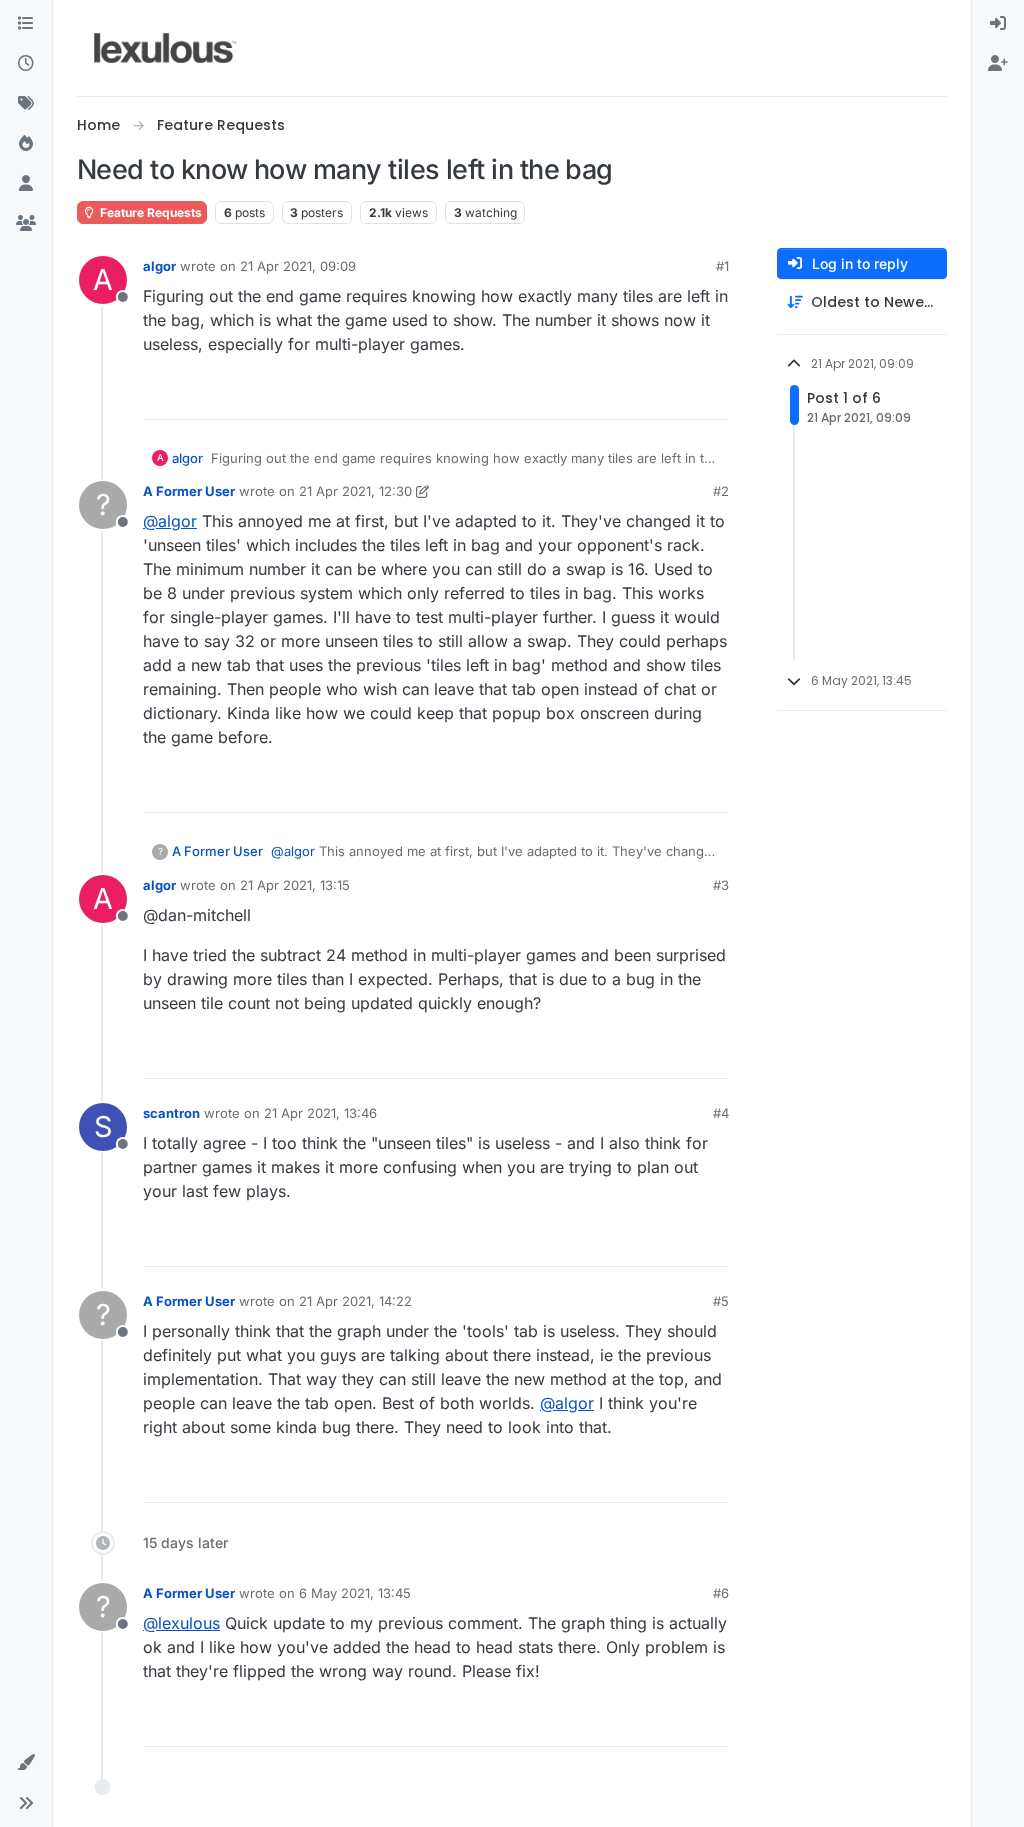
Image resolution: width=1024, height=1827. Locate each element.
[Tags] (26, 104)
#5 (721, 1301)
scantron (171, 1113)
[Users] (26, 184)
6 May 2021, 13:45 (355, 1593)
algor (159, 266)
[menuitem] (998, 24)
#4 (721, 1113)
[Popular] (26, 144)
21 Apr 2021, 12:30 (355, 491)
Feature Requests (149, 212)
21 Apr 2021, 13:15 (295, 885)
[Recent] (26, 64)
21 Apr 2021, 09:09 (298, 266)
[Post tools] (712, 395)
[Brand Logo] (165, 48)
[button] (26, 1763)
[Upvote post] (640, 395)
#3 (721, 885)
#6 (721, 1593)
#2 (721, 491)
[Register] (998, 64)
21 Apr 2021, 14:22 (355, 1301)
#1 (722, 266)
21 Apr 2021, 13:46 (320, 1113)
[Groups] (26, 224)
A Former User (189, 491)
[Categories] (26, 24)
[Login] (998, 24)
